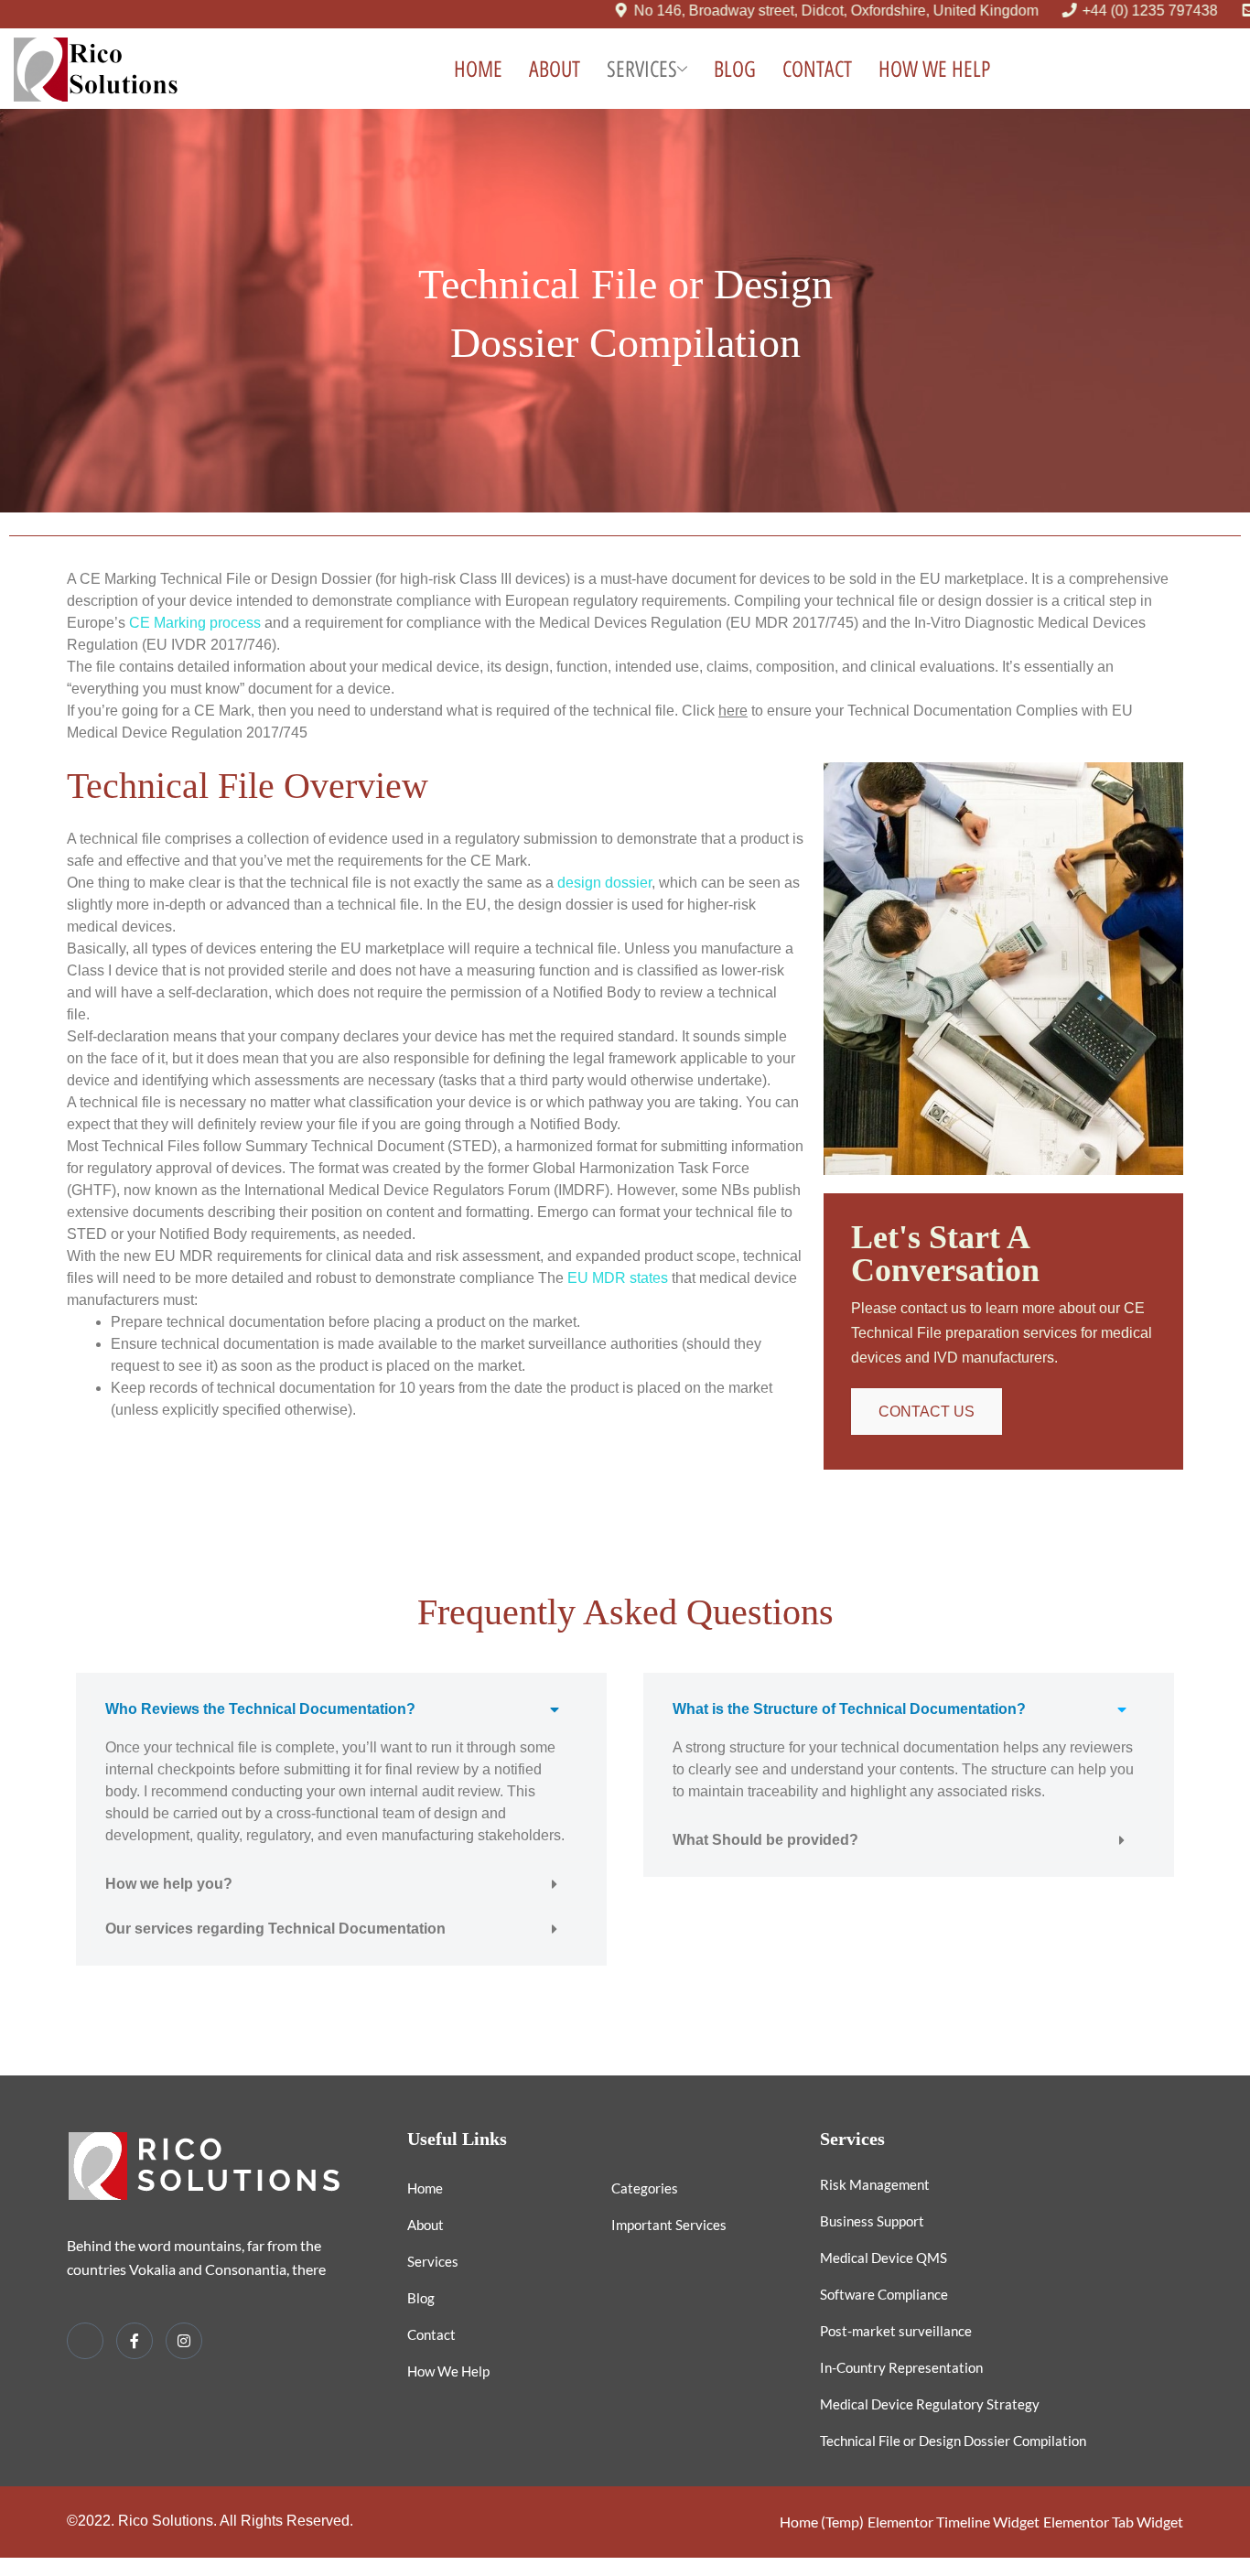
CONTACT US (927, 1412)
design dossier (604, 883)
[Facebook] (135, 2341)
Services (642, 69)
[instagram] (184, 2341)
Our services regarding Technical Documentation (275, 1929)
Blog (735, 69)
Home (478, 69)
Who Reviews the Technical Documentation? (260, 1709)
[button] (341, 1709)
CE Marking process (195, 623)
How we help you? (169, 1884)
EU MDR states (618, 1278)
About (555, 69)
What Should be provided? (765, 1840)
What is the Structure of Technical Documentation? (849, 1709)
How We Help (934, 69)
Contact (817, 69)
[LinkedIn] (85, 2341)
